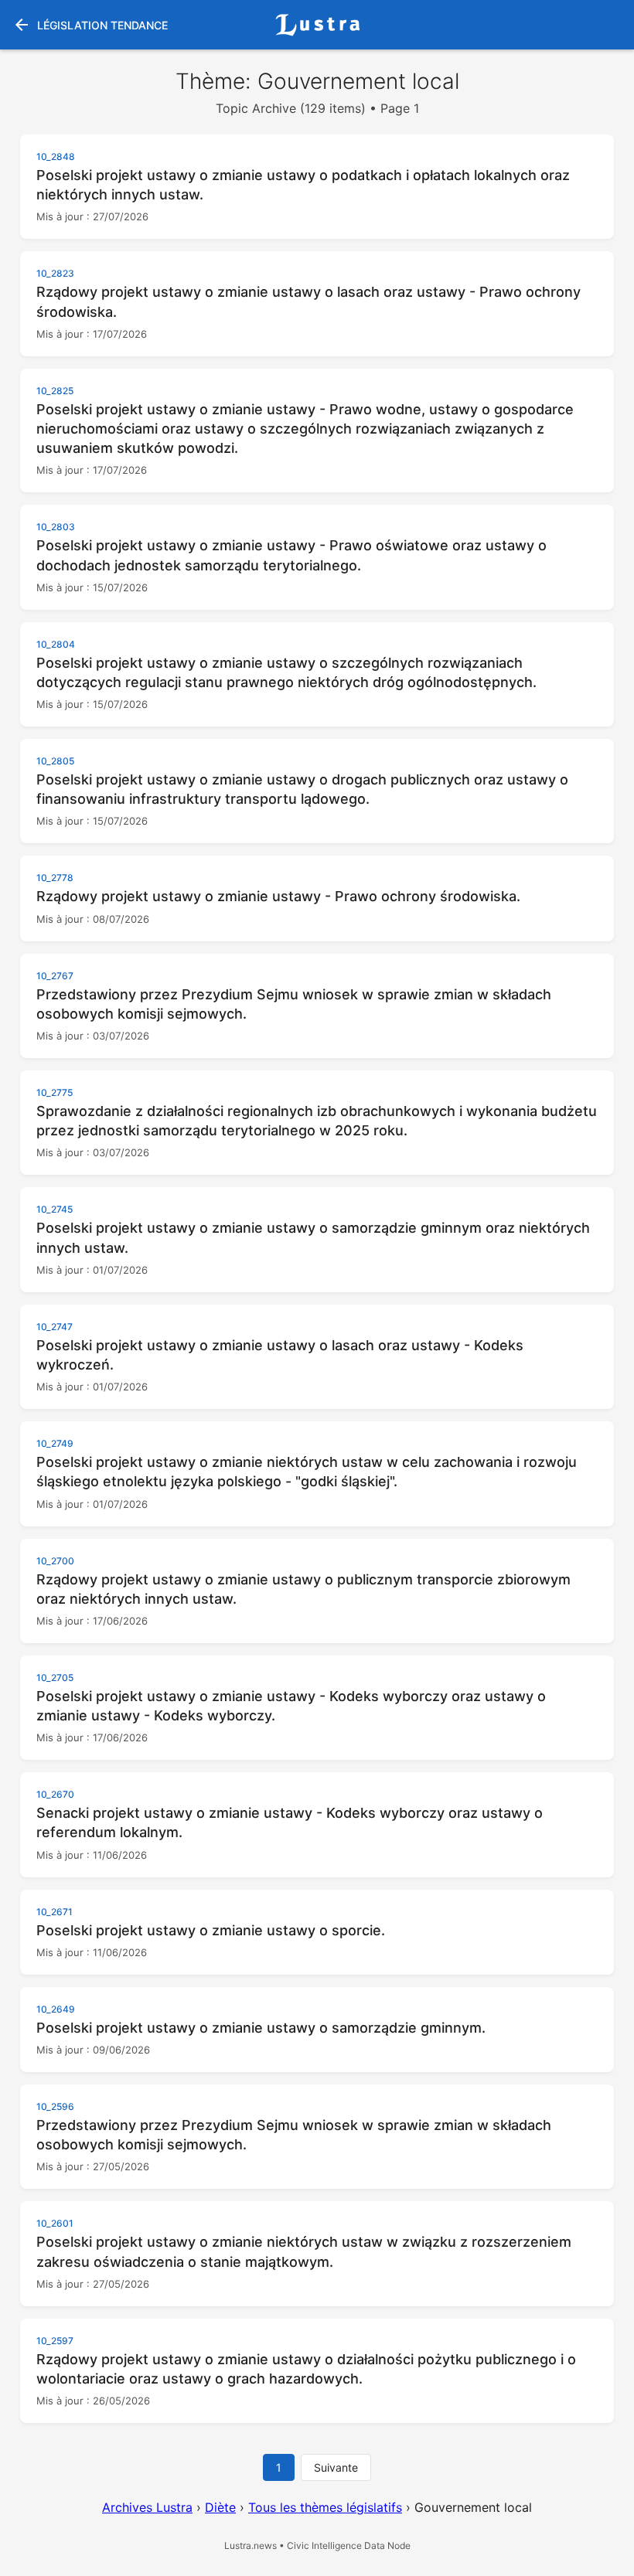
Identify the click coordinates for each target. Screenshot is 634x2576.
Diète (220, 2507)
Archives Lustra (147, 2507)
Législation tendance (90, 25)
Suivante (336, 2467)
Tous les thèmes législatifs (325, 2507)
